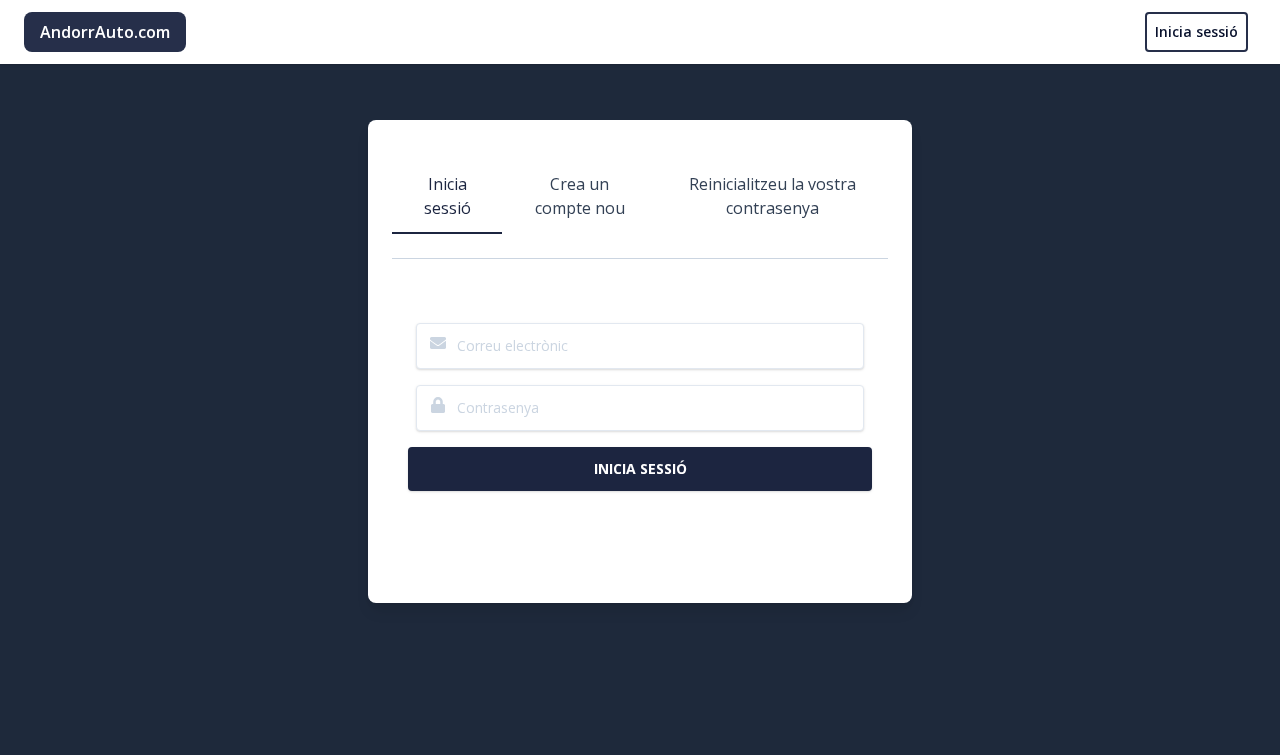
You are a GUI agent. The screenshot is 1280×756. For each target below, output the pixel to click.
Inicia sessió (1196, 31)
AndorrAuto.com (105, 32)
